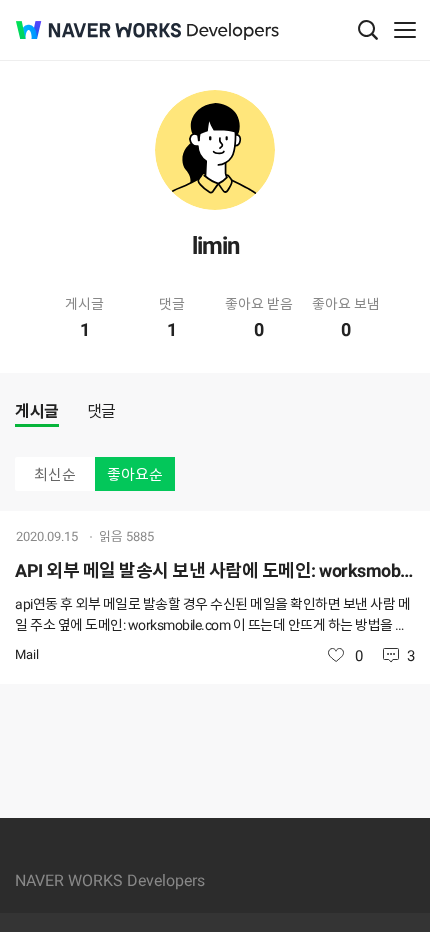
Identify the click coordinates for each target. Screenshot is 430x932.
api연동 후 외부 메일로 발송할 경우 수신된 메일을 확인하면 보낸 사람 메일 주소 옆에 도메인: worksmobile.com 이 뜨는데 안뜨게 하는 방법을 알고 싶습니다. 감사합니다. (212, 616)
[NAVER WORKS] (98, 30)
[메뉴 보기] (405, 30)
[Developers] (233, 31)
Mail (27, 654)
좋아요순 (135, 475)
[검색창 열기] (368, 30)
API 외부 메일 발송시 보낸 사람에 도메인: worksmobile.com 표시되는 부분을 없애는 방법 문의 (215, 570)
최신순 (55, 475)
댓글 (101, 411)
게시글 (37, 411)
